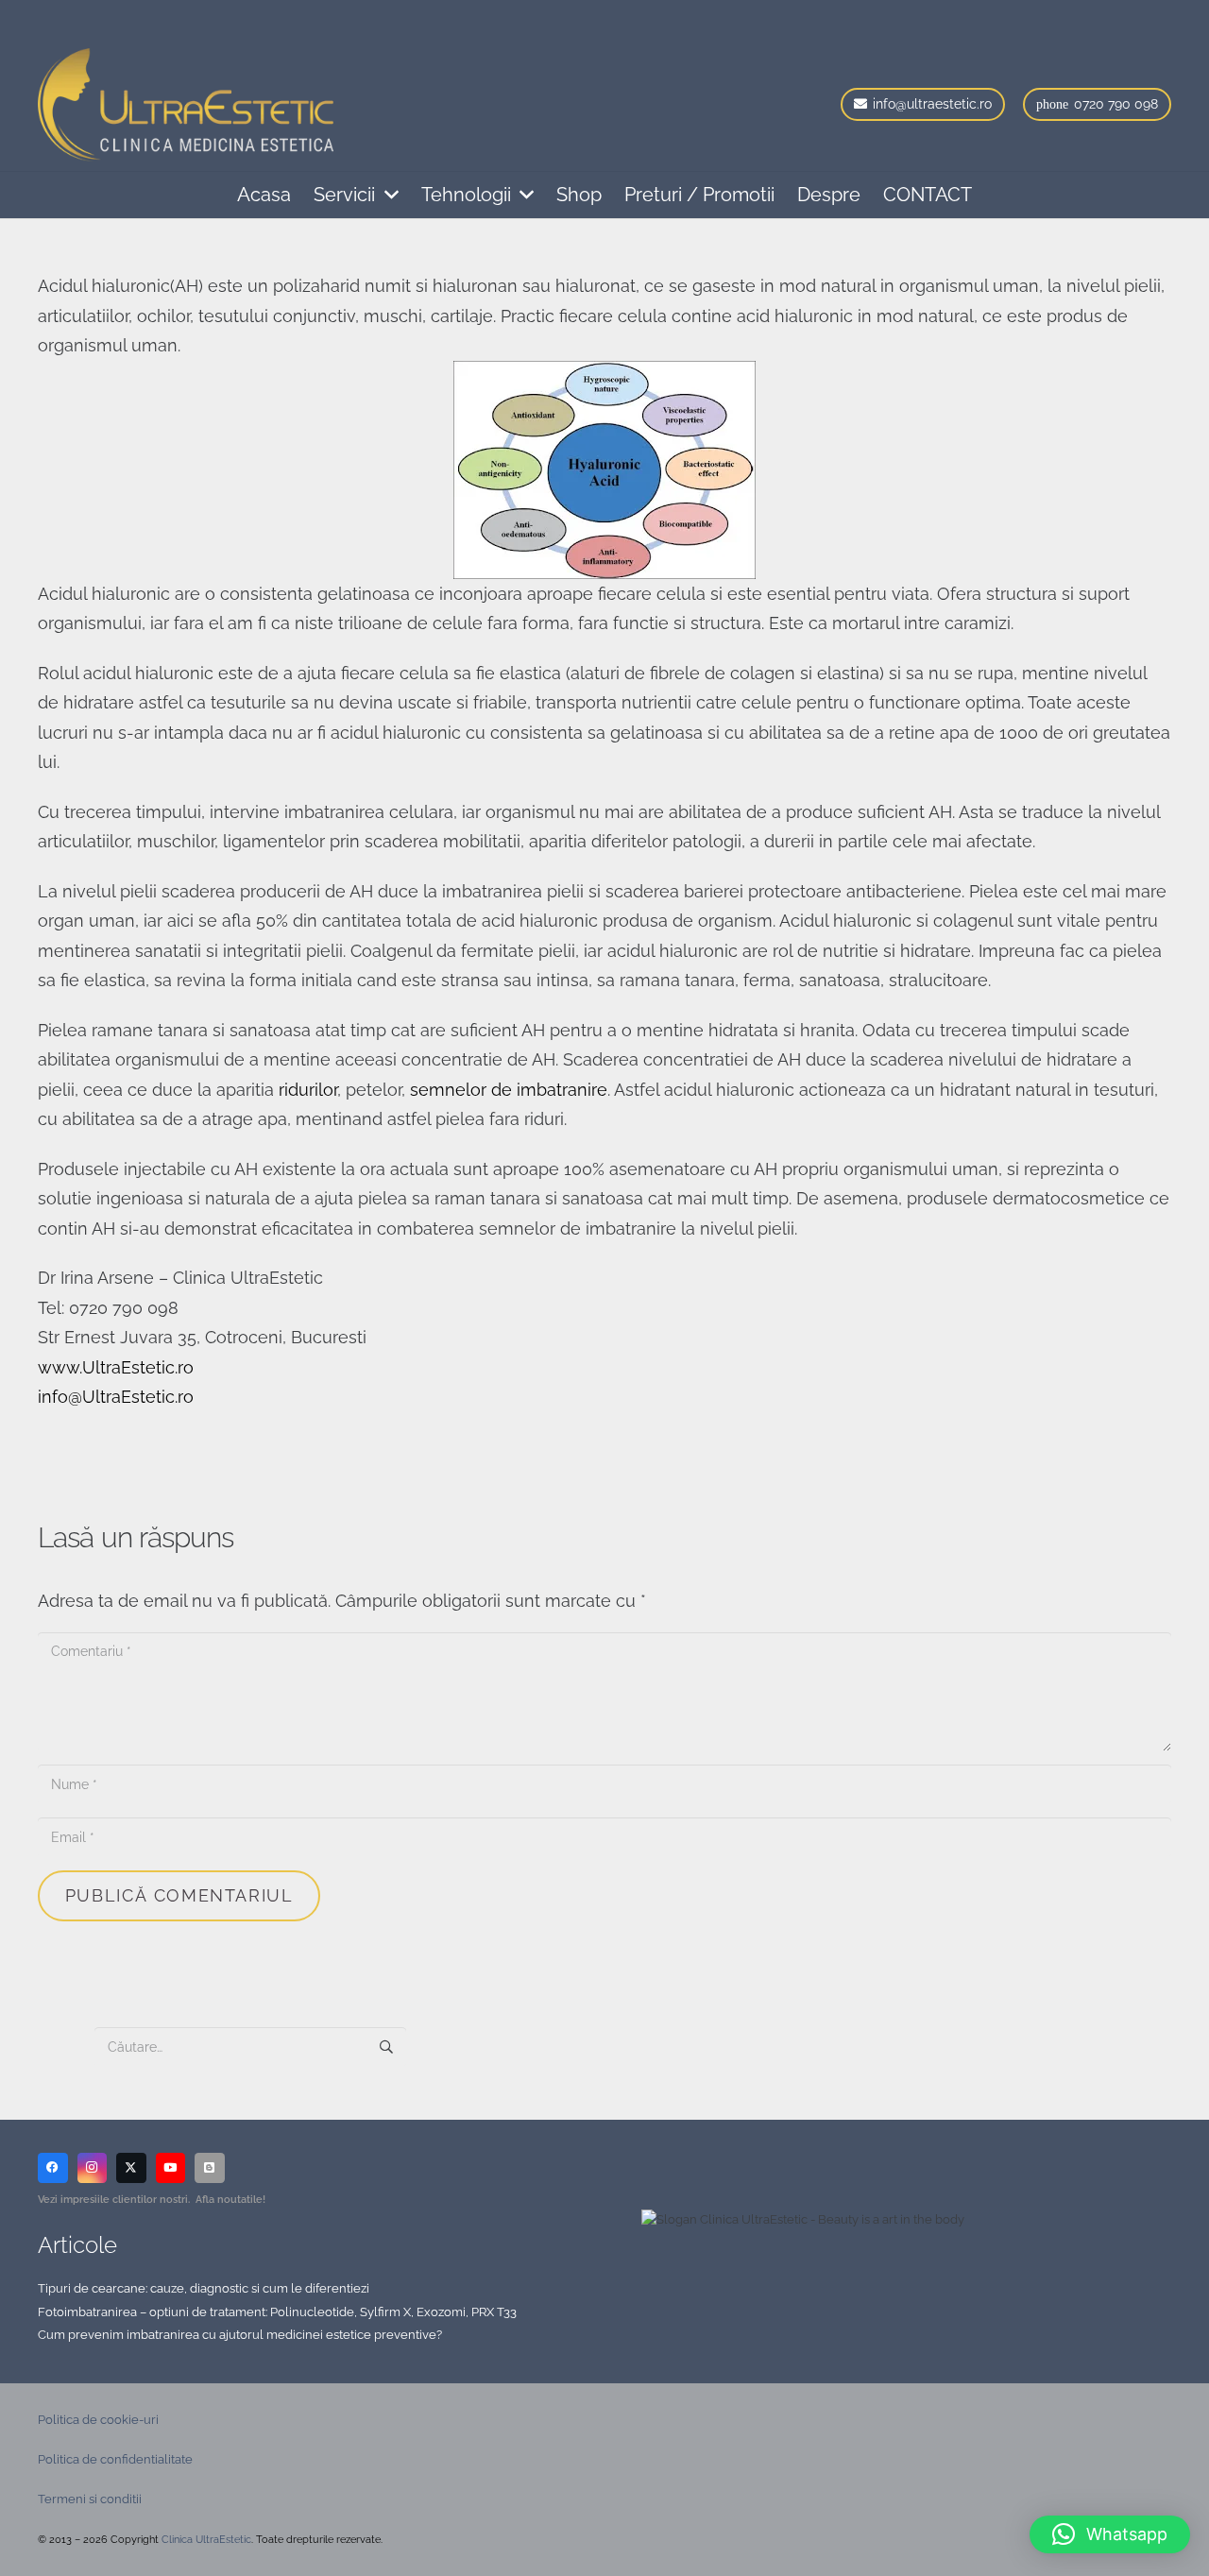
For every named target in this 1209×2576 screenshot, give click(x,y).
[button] (387, 195)
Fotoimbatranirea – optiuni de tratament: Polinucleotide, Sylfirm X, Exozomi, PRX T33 (277, 2312)
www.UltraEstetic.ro (116, 1367)
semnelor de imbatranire (509, 1090)
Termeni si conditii (90, 2499)
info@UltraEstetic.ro (116, 1397)
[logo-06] (186, 105)
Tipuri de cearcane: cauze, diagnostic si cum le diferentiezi (204, 2288)
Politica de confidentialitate (115, 2459)
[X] (131, 2168)
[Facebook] (53, 2168)
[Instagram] (93, 2168)
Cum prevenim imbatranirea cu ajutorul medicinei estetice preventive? (240, 2335)
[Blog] (210, 2168)
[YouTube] (171, 2168)
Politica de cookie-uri (98, 2420)
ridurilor (308, 1090)
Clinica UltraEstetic (206, 2540)
